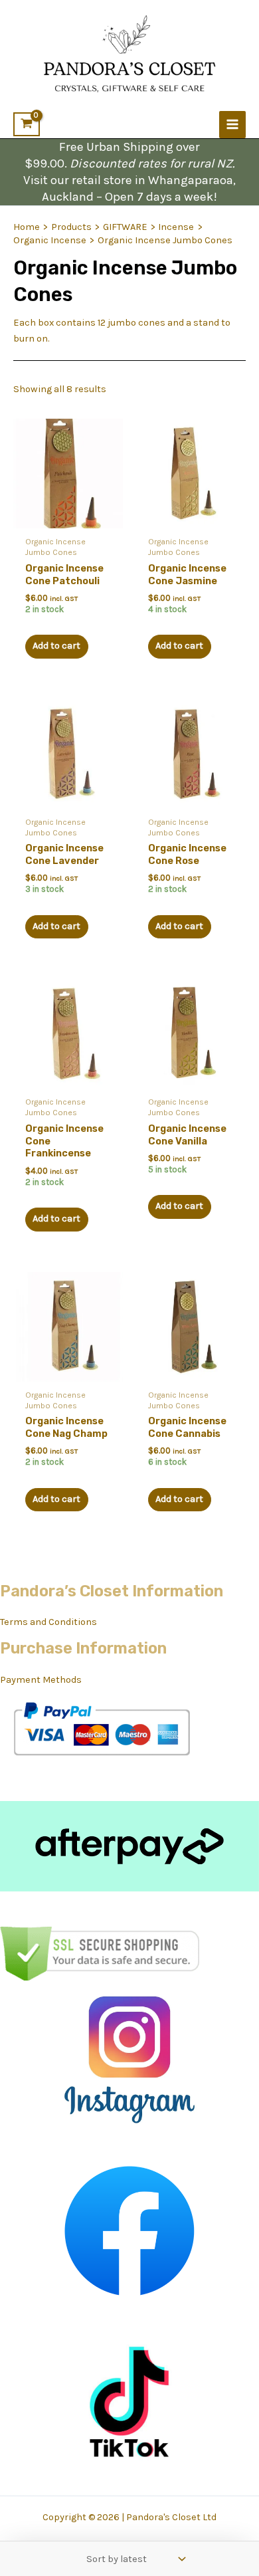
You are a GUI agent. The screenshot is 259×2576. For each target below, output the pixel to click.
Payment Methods (41, 1680)
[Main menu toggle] (232, 124)
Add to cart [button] (56, 646)
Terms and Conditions (48, 1622)
